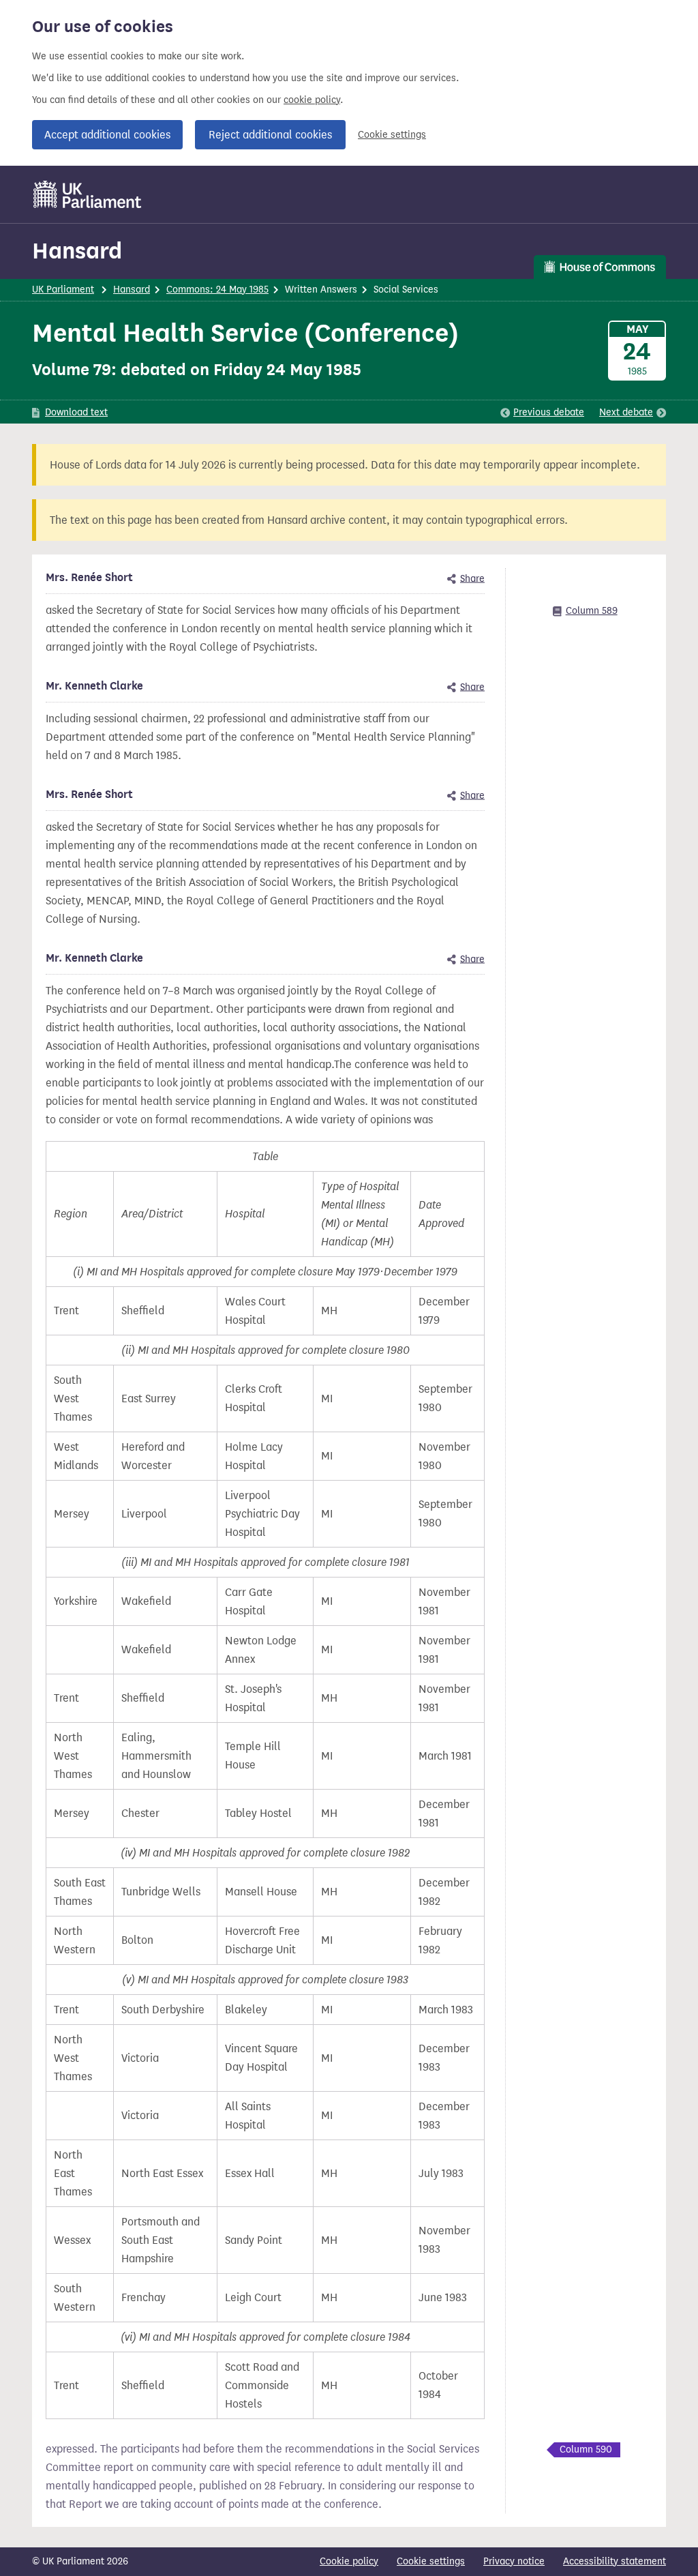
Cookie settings (392, 135)
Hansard (77, 251)
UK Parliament (63, 290)
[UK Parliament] (88, 194)
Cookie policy (349, 2561)
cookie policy (312, 100)
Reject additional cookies (270, 135)
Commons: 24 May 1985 (217, 290)
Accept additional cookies (107, 135)
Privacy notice (514, 2561)
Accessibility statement (614, 2561)
